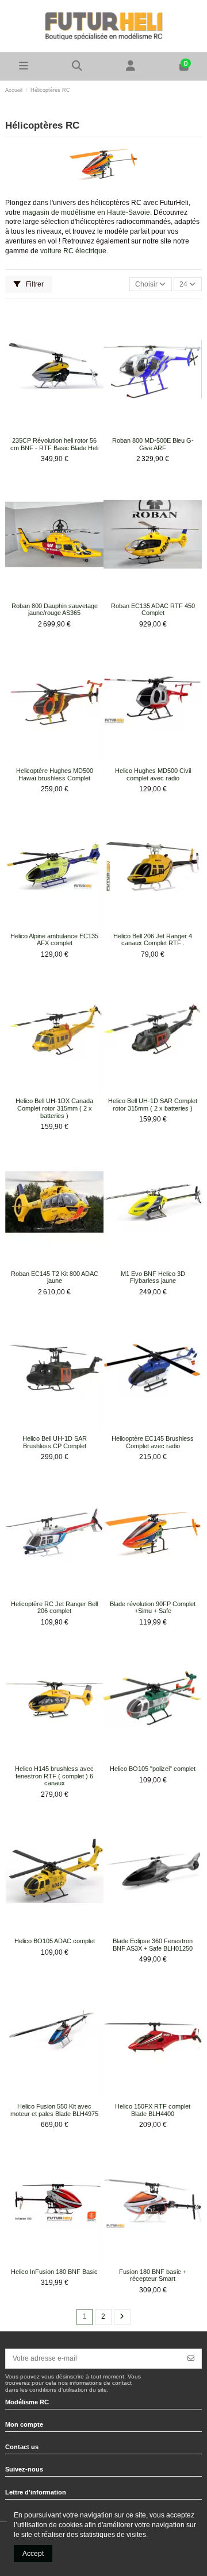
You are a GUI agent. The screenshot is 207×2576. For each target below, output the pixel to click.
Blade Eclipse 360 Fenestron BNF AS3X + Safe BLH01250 (153, 1945)
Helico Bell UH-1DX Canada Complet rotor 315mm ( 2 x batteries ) (54, 1108)
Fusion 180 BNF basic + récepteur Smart (153, 2275)
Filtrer (34, 284)
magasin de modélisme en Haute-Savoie (86, 212)
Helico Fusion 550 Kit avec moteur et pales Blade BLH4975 (54, 2110)
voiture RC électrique (73, 251)
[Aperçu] (62, 430)
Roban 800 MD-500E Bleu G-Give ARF (153, 444)
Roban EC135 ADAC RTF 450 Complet (153, 610)
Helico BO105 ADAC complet (55, 1941)
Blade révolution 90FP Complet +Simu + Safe (153, 1608)
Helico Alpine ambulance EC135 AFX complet (54, 940)
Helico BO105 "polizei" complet (153, 1769)
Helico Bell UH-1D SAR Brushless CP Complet (55, 1442)
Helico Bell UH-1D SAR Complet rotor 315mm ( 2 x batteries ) (153, 1105)
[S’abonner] (191, 2358)
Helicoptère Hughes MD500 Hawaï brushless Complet (55, 774)
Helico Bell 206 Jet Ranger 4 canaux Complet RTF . (153, 940)
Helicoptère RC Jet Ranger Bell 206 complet (54, 1608)
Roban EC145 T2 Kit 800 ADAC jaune (55, 1277)
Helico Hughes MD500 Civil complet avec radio (153, 774)
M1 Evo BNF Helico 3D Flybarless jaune (153, 1277)
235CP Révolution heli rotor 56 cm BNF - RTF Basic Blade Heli (54, 444)
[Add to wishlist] (47, 430)
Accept (33, 2554)
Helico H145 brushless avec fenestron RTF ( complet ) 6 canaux (54, 1776)
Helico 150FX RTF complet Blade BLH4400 (153, 2110)
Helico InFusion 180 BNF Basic (54, 2272)
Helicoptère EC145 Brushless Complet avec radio (153, 1442)
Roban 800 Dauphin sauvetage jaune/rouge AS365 (55, 610)
